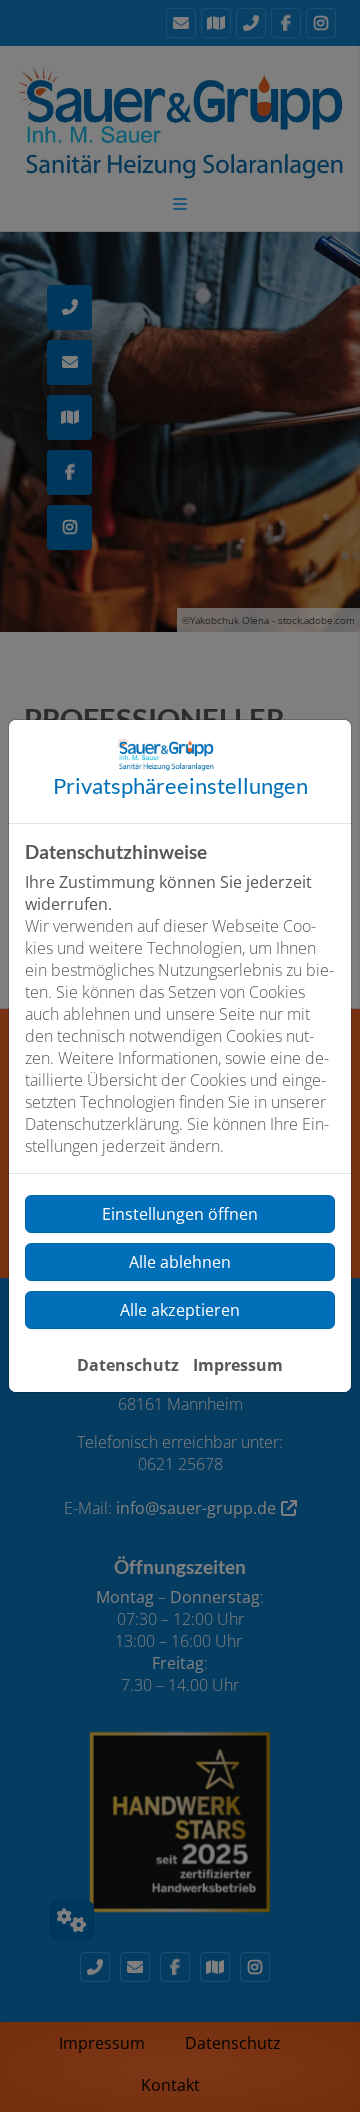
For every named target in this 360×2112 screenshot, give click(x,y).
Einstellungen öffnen (180, 1214)
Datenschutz (128, 1365)
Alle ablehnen (180, 1262)
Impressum (238, 1365)
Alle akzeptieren (180, 1310)
